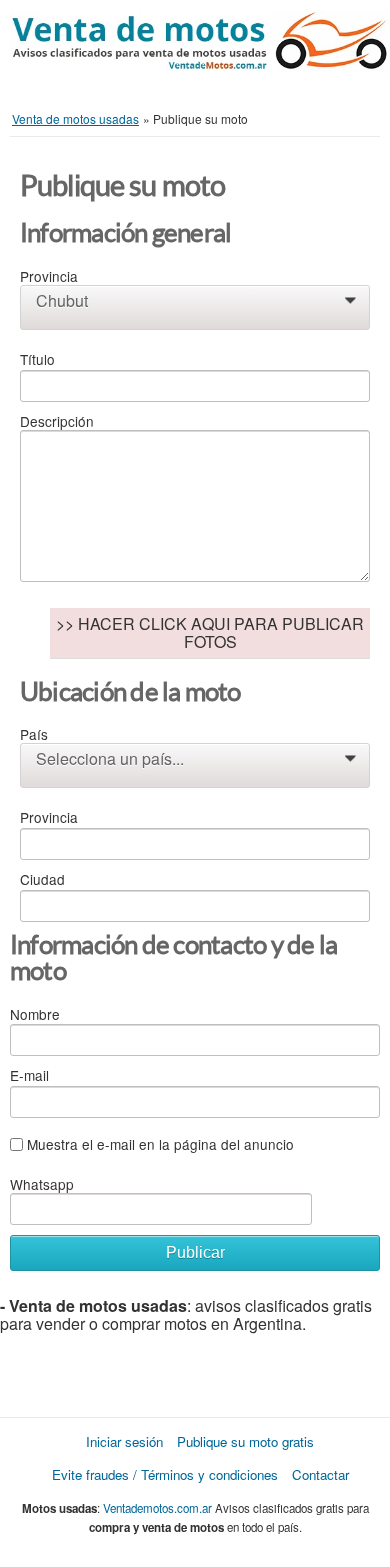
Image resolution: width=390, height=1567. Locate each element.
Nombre (35, 1014)
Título (37, 359)
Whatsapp (42, 1184)
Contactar (320, 1474)
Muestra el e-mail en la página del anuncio (160, 1144)
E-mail (29, 1075)
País (34, 734)
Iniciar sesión (124, 1441)
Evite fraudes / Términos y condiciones (165, 1474)
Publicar (195, 1252)
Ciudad (42, 879)
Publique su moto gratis (245, 1441)
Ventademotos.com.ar (157, 1508)
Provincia (49, 276)
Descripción (57, 421)
